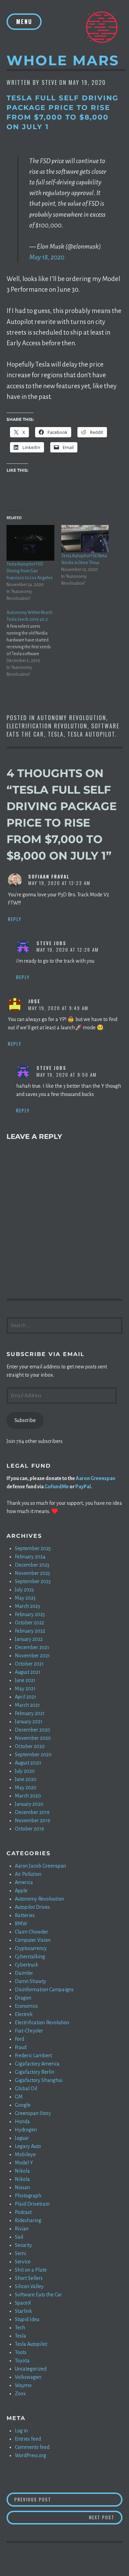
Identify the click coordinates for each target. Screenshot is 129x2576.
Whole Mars (63, 60)
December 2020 (33, 1730)
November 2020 (33, 1738)
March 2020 (28, 1796)
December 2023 (32, 1565)
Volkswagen (28, 2377)
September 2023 (33, 1581)
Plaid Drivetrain (32, 2204)
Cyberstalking (30, 1957)
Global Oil (26, 2088)
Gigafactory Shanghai (39, 2080)
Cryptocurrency (31, 1948)
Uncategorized (31, 2369)
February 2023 (30, 1614)
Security (23, 2245)
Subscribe (25, 1420)
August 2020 (28, 1763)
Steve (50, 82)
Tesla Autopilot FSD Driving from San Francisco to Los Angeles (30, 571)
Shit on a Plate (31, 2270)
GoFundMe (57, 1487)
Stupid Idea (27, 2319)
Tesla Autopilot (91, 734)
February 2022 (30, 1631)
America (24, 1882)
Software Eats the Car (38, 2295)
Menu (24, 22)
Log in (21, 2431)
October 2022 (29, 1623)
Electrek (24, 2014)
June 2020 (26, 1779)
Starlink (23, 2311)
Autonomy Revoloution (72, 718)
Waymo (23, 2385)
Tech (20, 2328)
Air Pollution (28, 1874)
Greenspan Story (33, 2113)
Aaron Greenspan (95, 1478)
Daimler (24, 1973)
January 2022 (29, 1639)
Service (23, 2262)
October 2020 (30, 1746)
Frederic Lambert (33, 2056)
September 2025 (33, 1548)
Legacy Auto (28, 2146)
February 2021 (30, 1713)
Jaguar (22, 2138)
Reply (15, 919)
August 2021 (28, 1672)
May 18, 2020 (47, 257)
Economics (26, 2006)
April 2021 (25, 1697)
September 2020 (33, 1755)
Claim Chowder (31, 1932)
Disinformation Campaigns (44, 1990)
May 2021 (25, 1689)
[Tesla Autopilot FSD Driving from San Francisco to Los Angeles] (30, 543)
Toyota (22, 2361)
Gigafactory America (37, 2064)
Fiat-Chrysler (29, 2031)
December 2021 (32, 1647)
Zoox (20, 2394)
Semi (20, 2253)
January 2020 (29, 1804)
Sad (19, 2237)
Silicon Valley (29, 2286)
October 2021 (29, 1664)
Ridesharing (28, 2220)
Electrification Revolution (47, 726)
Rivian (22, 2229)
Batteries (25, 1915)
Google (23, 2105)
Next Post (106, 2517)
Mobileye (25, 2154)
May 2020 (26, 1788)
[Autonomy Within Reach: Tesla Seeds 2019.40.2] (34, 643)
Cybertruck (26, 1965)
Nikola (22, 2171)
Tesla (56, 734)
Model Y (24, 2163)
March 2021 (27, 1705)
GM (19, 2097)
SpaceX (23, 2303)
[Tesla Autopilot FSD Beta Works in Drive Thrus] (85, 539)
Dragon (23, 1998)
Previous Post (68, 2499)
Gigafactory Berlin (35, 2072)
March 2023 (27, 1606)
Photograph (28, 2196)
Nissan (22, 2187)
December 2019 (32, 1812)
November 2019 (33, 1821)
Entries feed (28, 2439)
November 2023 (32, 1573)
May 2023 (25, 1598)
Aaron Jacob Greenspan (40, 1866)
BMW (21, 1924)
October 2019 (29, 1829)
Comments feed (32, 2447)
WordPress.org (30, 2455)
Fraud (21, 2047)
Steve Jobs (51, 943)
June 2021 (25, 1680)
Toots (21, 2352)
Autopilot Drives (32, 1907)
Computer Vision (33, 1940)
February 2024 (30, 1557)
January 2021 (29, 1722)
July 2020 (25, 1771)
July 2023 (24, 1590)
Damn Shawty (30, 1981)
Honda (22, 2121)
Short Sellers (29, 2278)
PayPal (83, 1487)
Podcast (23, 2212)
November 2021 (32, 1656)
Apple (21, 1891)
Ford (19, 2039)
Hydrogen (26, 2130)
